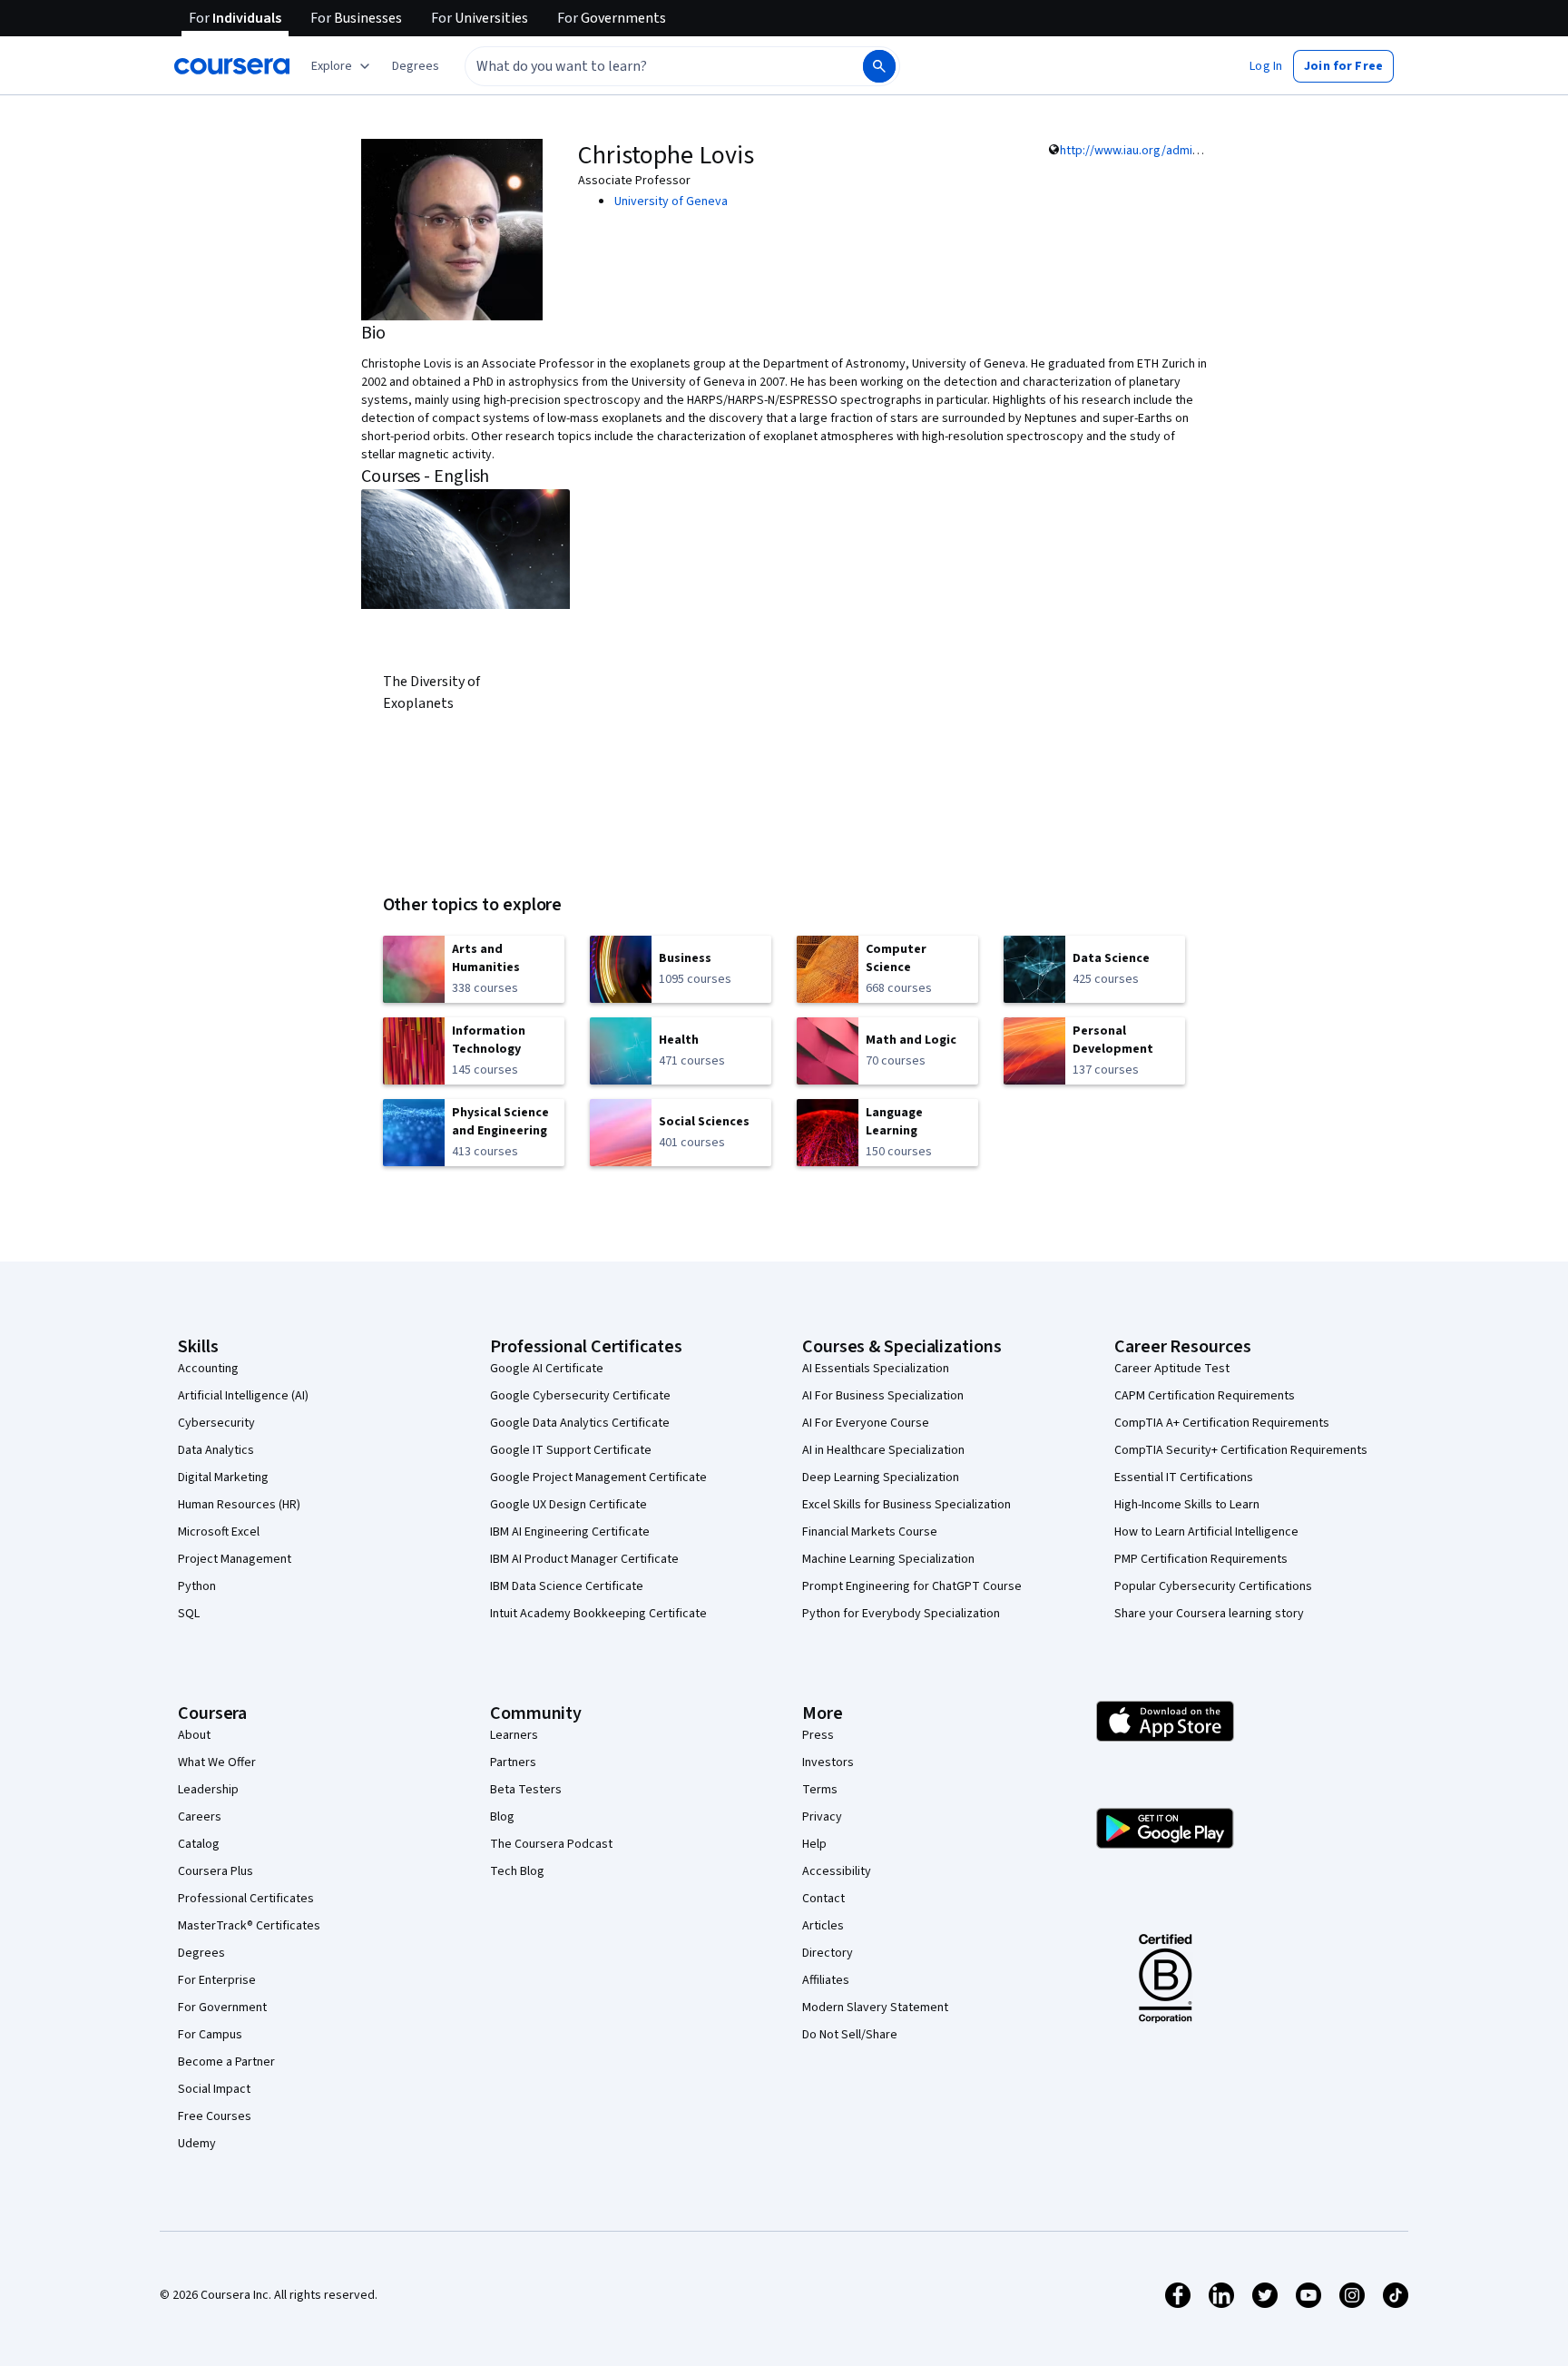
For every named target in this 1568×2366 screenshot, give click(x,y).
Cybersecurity (216, 1423)
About (194, 1735)
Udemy (197, 2144)
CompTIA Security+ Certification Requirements (1241, 1450)
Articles (823, 1926)
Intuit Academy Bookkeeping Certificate (598, 1614)
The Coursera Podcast (551, 1844)
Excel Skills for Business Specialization (906, 1505)
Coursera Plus (216, 1871)
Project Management (235, 1559)
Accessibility (837, 1871)
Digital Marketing (223, 1478)
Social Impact (214, 2089)
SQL (189, 1614)
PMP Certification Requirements (1201, 1559)
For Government (222, 2008)
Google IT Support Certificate (571, 1450)
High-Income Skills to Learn (1187, 1505)
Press (818, 1735)
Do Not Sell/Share (850, 2035)
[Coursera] (232, 66)
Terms (820, 1790)
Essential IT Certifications (1184, 1478)
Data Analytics (216, 1450)
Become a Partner (226, 2062)
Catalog (199, 1844)
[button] (416, 66)
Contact (823, 1899)
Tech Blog (517, 1871)
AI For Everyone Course (866, 1423)
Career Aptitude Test (1172, 1369)
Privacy (822, 1817)
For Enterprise (217, 1980)
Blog (502, 1817)
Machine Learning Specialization (888, 1559)
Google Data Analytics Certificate (580, 1423)
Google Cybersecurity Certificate (580, 1396)
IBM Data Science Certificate (567, 1586)
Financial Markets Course (870, 1532)
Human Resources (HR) (239, 1505)
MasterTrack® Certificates (249, 1926)
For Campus (210, 2035)
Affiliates (826, 1980)
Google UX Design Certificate (568, 1505)
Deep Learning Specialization (881, 1478)
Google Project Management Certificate (598, 1478)
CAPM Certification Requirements (1205, 1396)
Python (197, 1586)
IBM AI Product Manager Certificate (584, 1559)
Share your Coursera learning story (1209, 1614)
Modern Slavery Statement (875, 2008)
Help (814, 1844)
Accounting (208, 1369)
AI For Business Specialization (883, 1396)
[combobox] (644, 66)
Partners (513, 1762)
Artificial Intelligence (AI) (243, 1396)
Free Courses (215, 2116)
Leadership (208, 1790)
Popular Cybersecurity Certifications (1213, 1586)
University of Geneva (671, 201)
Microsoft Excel (219, 1532)
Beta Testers (526, 1790)
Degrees (201, 1953)
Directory (828, 1953)
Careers (200, 1817)
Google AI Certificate (547, 1369)
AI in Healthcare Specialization (883, 1450)
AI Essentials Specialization (876, 1369)
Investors (828, 1762)
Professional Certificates (246, 1899)
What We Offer (217, 1762)
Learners (514, 1735)
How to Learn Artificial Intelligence (1206, 1532)
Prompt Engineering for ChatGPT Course (912, 1586)
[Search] (879, 66)
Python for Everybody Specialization (901, 1614)
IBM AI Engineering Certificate (570, 1532)
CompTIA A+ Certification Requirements (1222, 1423)
